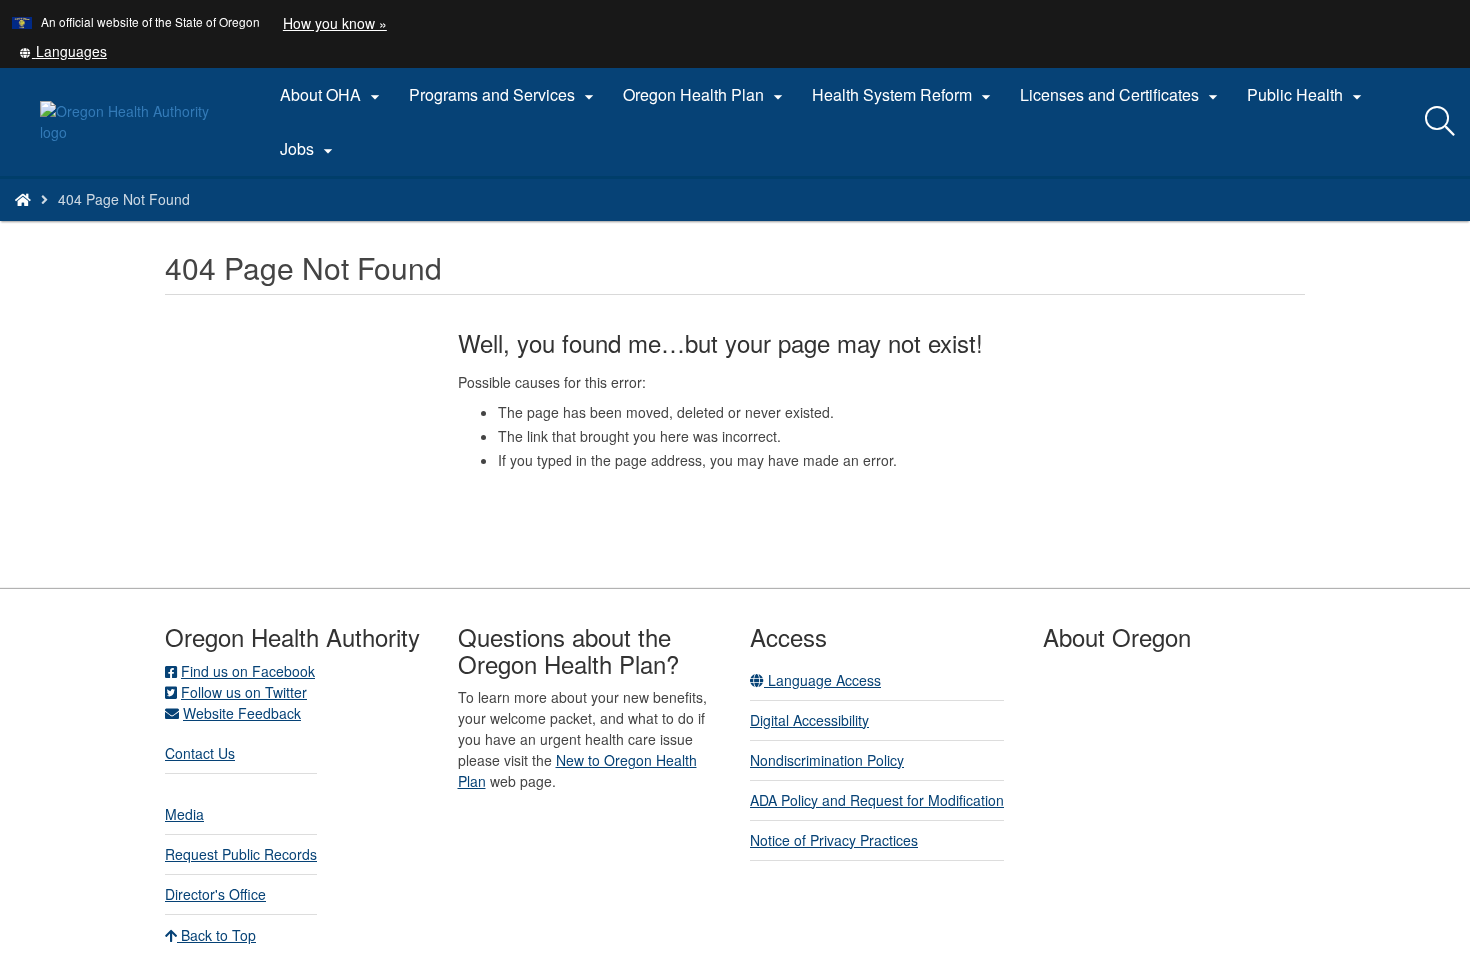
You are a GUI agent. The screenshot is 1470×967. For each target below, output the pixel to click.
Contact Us (200, 753)
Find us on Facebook (248, 671)
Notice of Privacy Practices (834, 840)
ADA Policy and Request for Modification (877, 800)
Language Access (822, 680)
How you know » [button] (335, 23)
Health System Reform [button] (904, 95)
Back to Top (216, 935)
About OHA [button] (332, 95)
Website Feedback (242, 713)
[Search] (1440, 122)
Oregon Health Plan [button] (705, 95)
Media (184, 814)
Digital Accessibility (809, 720)
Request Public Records (241, 854)
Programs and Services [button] (504, 95)
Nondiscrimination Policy (827, 760)
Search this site (228, 224)
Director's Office (215, 894)
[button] (63, 51)
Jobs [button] (309, 149)
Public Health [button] (1307, 95)
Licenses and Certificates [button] (1121, 95)
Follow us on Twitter (244, 692)
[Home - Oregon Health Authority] (23, 199)
